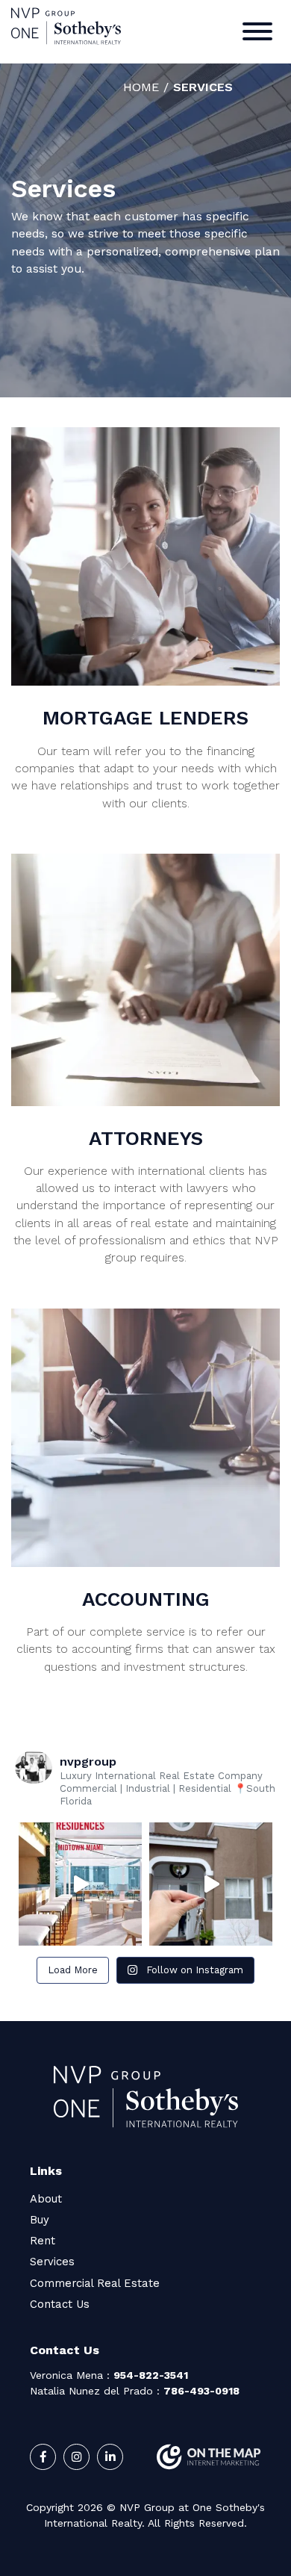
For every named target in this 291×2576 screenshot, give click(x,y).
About (46, 2199)
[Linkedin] (110, 2457)
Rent (43, 2241)
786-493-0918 (201, 2391)
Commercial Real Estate (95, 2283)
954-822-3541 (151, 2375)
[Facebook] (43, 2457)
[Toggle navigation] (257, 34)
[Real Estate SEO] (209, 2457)
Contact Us (60, 2304)
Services (52, 2262)
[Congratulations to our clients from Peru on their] (211, 1884)
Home (141, 87)
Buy (40, 2220)
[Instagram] (76, 2457)
